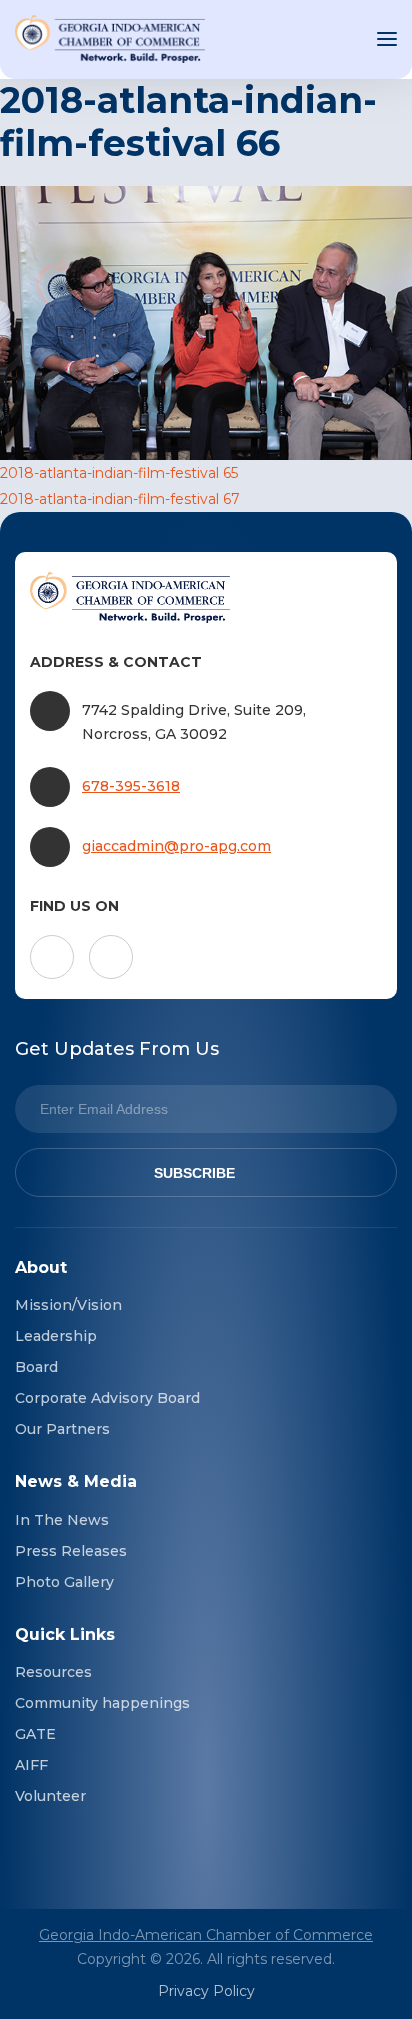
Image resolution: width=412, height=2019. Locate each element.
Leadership (56, 1336)
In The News (62, 1520)
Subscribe (194, 1173)
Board (36, 1367)
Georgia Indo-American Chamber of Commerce (206, 1935)
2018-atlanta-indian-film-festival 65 (119, 473)
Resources (53, 1672)
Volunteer (50, 1796)
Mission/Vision (68, 1305)
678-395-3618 (131, 786)
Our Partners (62, 1429)
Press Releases (71, 1551)
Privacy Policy (206, 1991)
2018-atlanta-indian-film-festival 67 (120, 499)
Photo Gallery (64, 1582)
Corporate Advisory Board (107, 1398)
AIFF (31, 1765)
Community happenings (102, 1703)
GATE (35, 1734)
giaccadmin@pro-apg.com (176, 846)
